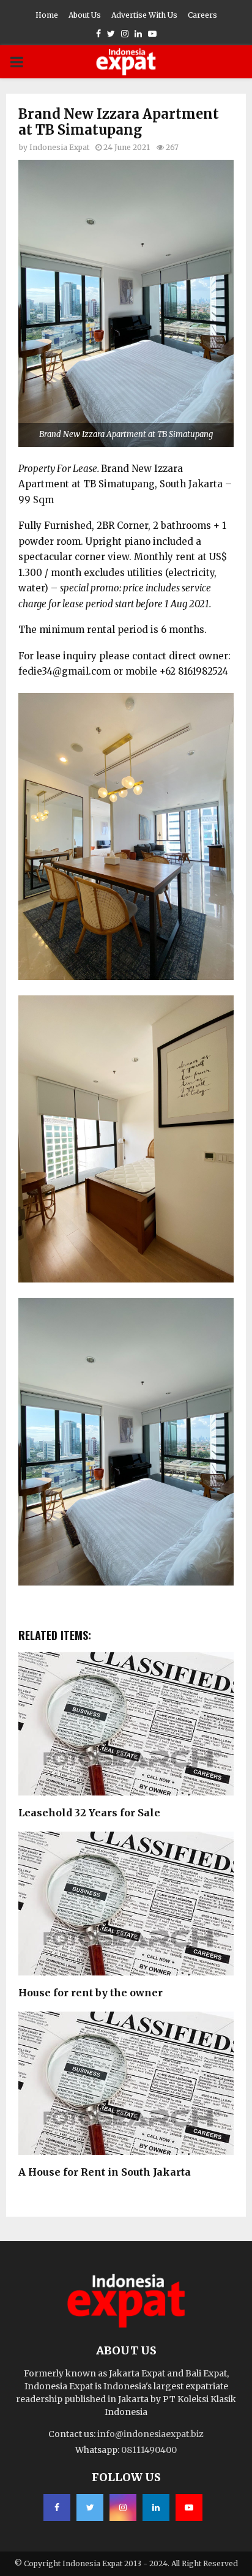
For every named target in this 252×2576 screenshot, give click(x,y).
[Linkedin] (156, 2507)
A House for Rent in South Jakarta (105, 2172)
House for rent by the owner (91, 1993)
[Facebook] (57, 2507)
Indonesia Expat (59, 147)
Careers (202, 15)
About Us (85, 15)
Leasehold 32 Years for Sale (89, 1813)
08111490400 (149, 2450)
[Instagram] (123, 2507)
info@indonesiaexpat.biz (150, 2434)
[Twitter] (90, 2507)
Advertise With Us (144, 15)
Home (47, 15)
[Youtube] (189, 2507)
